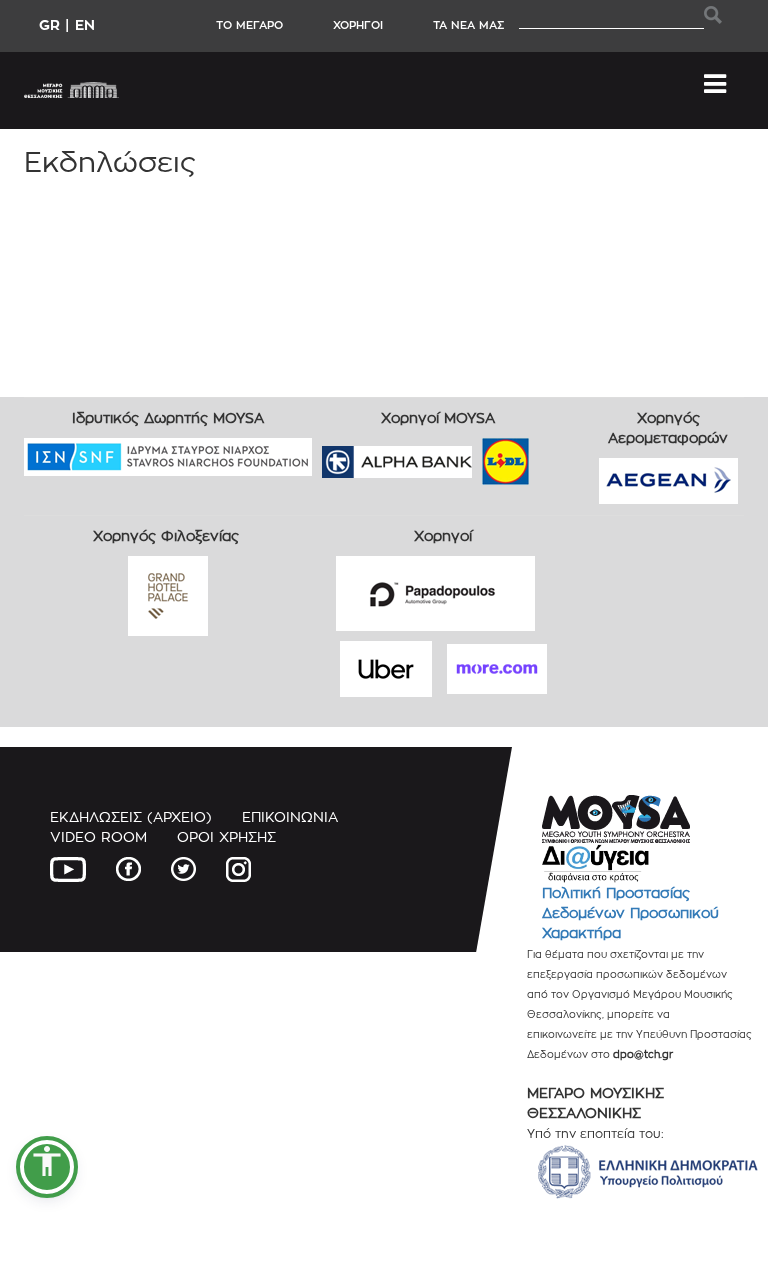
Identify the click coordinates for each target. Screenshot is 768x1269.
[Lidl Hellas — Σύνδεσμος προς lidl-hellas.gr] (477, 454)
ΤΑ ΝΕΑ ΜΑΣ (468, 25)
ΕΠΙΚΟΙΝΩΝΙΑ (290, 816)
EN (85, 24)
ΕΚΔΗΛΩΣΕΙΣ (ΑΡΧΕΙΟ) (131, 816)
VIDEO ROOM (98, 836)
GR (49, 24)
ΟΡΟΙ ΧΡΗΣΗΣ (226, 836)
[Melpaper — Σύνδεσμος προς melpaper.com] (564, 454)
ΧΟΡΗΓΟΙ (358, 25)
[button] (47, 1167)
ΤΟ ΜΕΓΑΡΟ (249, 25)
